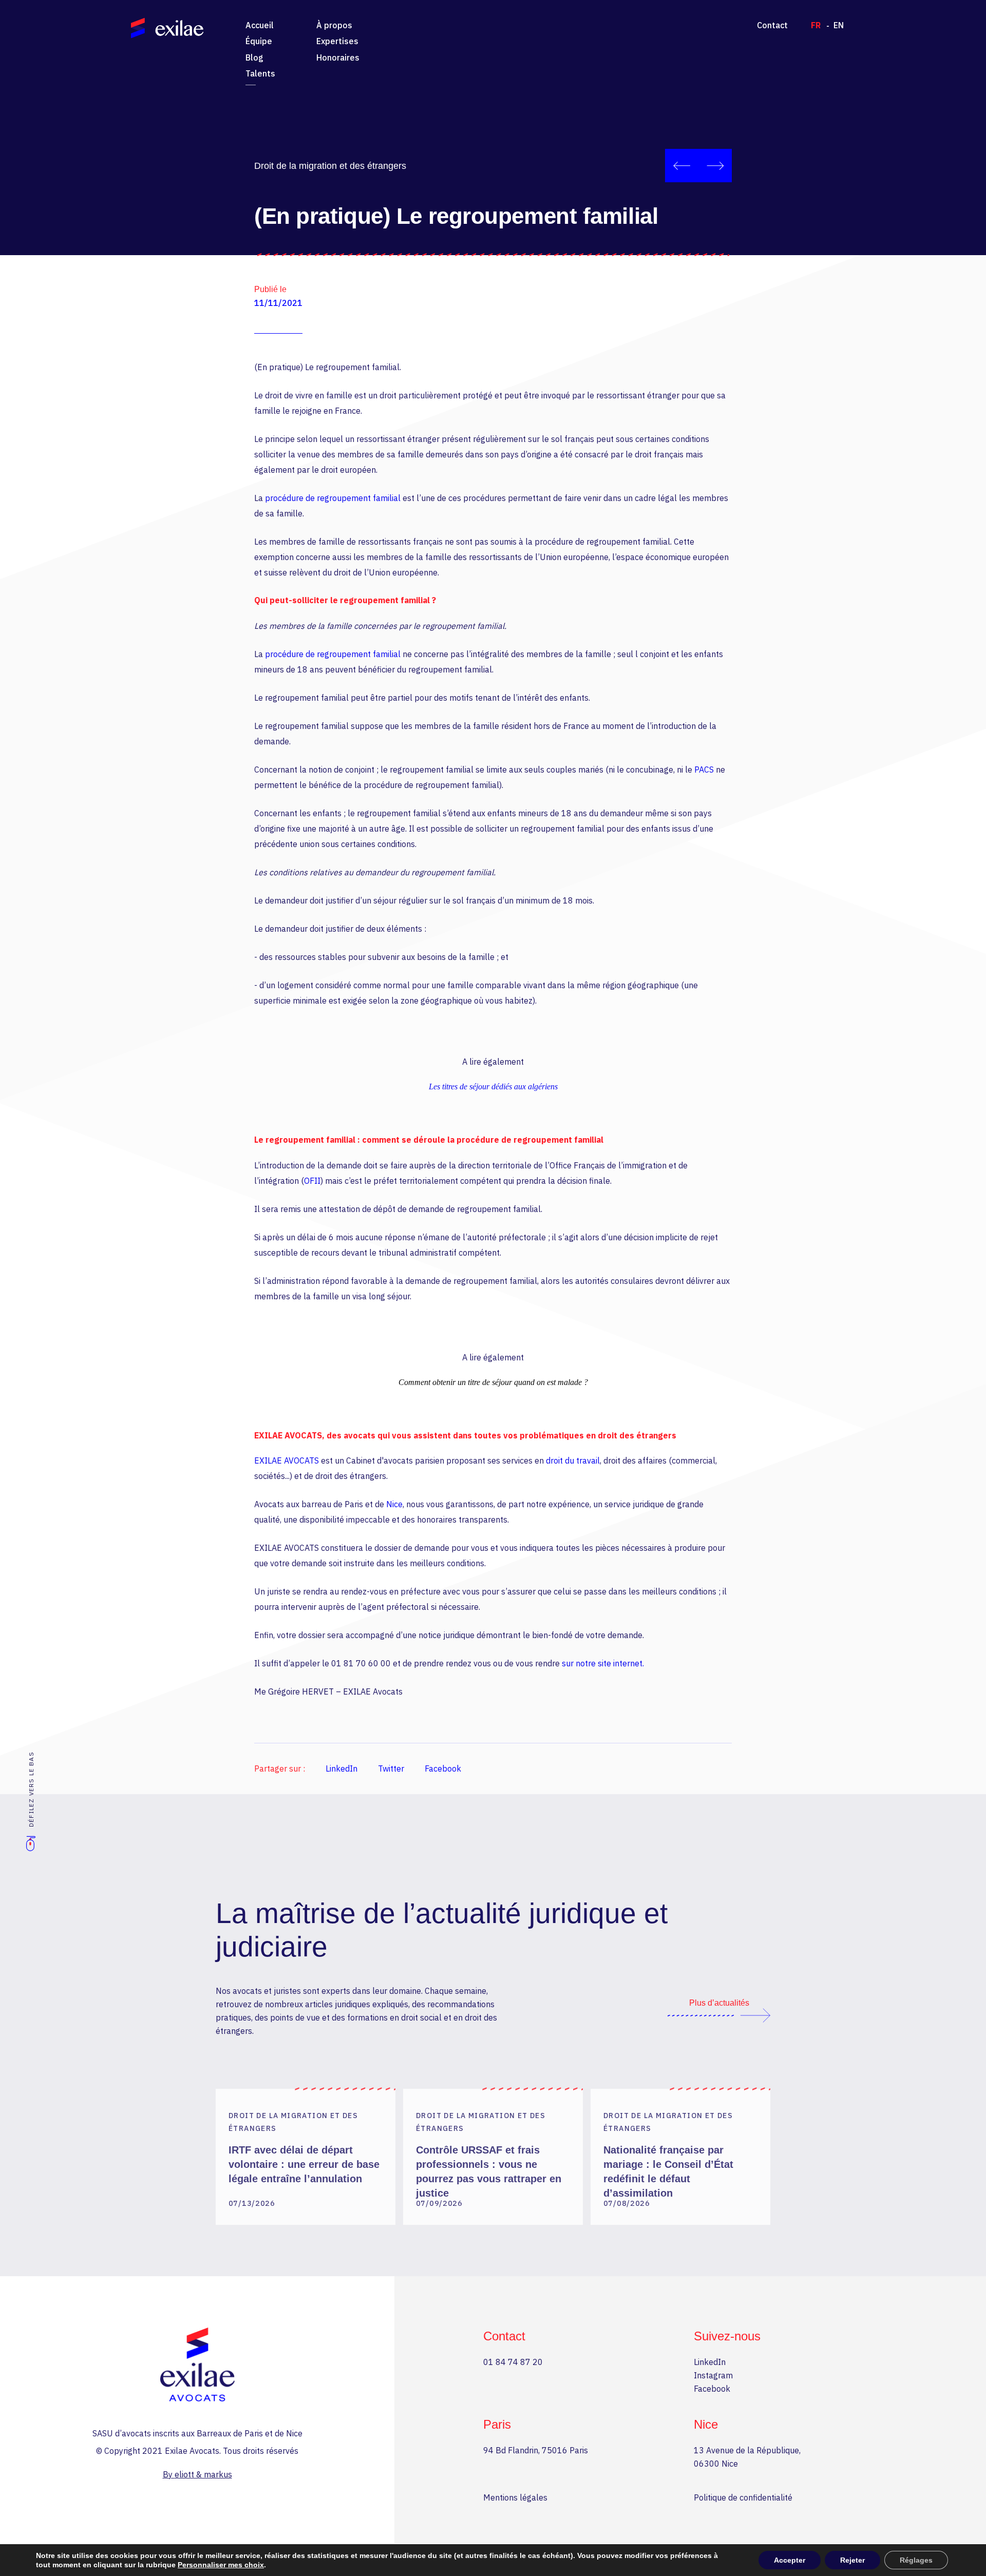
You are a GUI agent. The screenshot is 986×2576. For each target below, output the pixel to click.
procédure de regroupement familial (333, 498)
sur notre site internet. (603, 1663)
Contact (772, 25)
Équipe (259, 41)
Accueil (260, 25)
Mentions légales (515, 2497)
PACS (704, 770)
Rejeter (852, 2560)
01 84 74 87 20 (513, 2362)
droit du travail (573, 1460)
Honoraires (338, 57)
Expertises (337, 41)
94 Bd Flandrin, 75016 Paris (536, 2450)
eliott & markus (203, 2474)
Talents (260, 73)
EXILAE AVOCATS (287, 1460)
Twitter (391, 1768)
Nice (394, 1504)
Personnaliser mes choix (221, 2565)
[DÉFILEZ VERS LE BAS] (31, 1848)
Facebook (443, 1768)
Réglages (916, 2560)
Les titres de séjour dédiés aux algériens (493, 1087)
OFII (312, 1181)
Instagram (713, 2375)
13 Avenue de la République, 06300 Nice (747, 2457)
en (839, 25)
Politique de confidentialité (743, 2497)
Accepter (790, 2560)
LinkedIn (342, 1768)
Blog (254, 57)
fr (816, 25)
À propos (334, 25)
